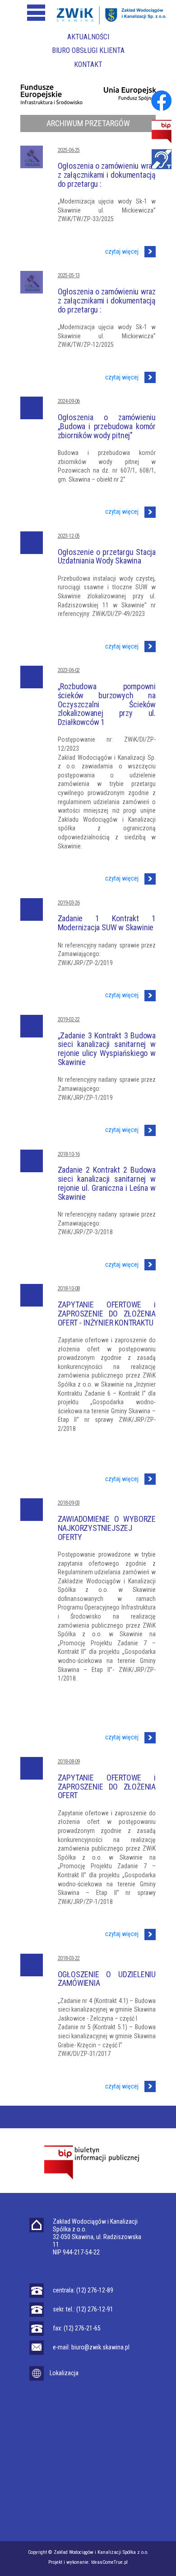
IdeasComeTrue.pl (109, 2562)
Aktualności (88, 37)
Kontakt (88, 64)
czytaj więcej (123, 251)
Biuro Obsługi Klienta (88, 50)
